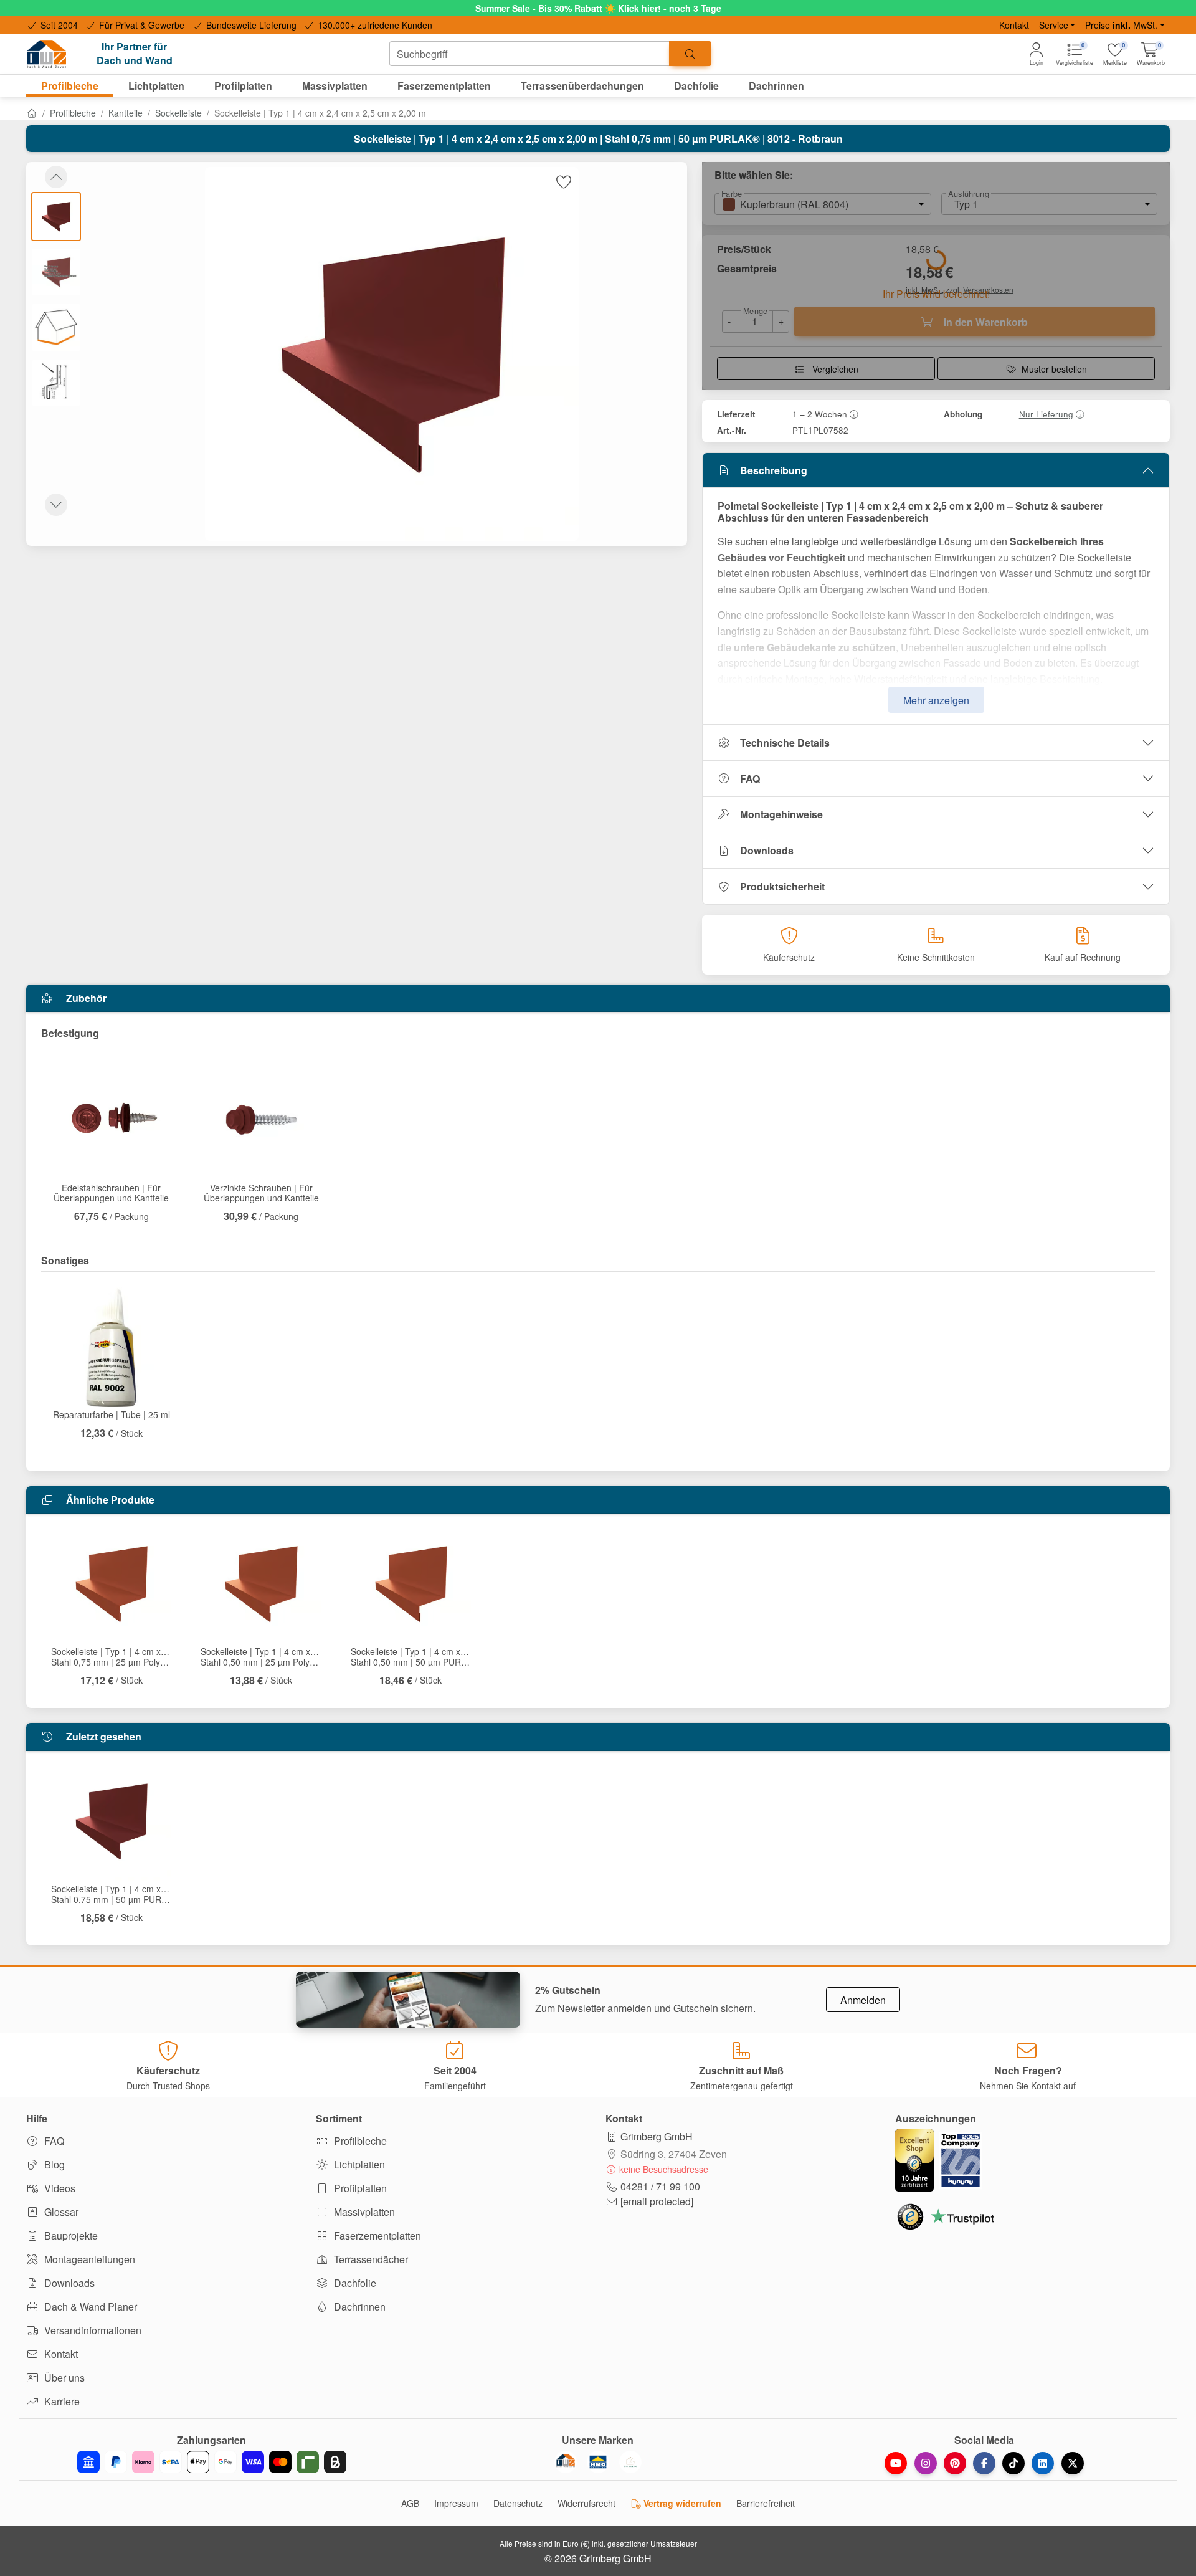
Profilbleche (73, 113)
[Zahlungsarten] (212, 2462)
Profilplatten (359, 2188)
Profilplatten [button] (243, 86)
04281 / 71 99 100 (660, 2186)
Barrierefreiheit (766, 2503)
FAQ (750, 779)
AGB (410, 2503)
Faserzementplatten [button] (444, 86)
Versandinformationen (92, 2330)
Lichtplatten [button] (156, 86)
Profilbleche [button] (70, 86)
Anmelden (863, 2000)
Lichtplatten (358, 2164)
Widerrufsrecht (586, 2503)
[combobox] (529, 54)
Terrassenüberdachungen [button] (582, 86)
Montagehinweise (781, 814)
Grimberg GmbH (657, 2136)
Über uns (63, 2378)
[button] (1151, 54)
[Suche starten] (690, 54)
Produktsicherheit (782, 886)
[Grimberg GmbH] (630, 2462)
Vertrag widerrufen (681, 2503)
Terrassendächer (370, 2259)
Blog (53, 2164)
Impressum (456, 2503)
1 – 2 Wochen (820, 414)
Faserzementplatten (376, 2235)
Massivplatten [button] (335, 86)
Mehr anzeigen (936, 700)
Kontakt (1014, 25)
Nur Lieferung (1046, 414)
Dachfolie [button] (696, 86)
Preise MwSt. (1121, 25)
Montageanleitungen (88, 2259)
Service (1054, 25)
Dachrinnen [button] (776, 86)
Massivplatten (363, 2212)
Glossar (60, 2212)
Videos (59, 2188)
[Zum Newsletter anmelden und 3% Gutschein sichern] (408, 2000)
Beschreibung (774, 470)
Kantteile (126, 113)
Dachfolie (354, 2283)
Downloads (767, 850)
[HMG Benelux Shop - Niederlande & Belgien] (598, 2462)
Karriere (61, 2401)
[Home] (32, 113)
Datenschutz (518, 2503)
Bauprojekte (70, 2235)
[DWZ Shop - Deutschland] (566, 2462)
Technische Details (785, 742)
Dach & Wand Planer (89, 2306)
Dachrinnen (358, 2306)
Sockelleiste (178, 113)
